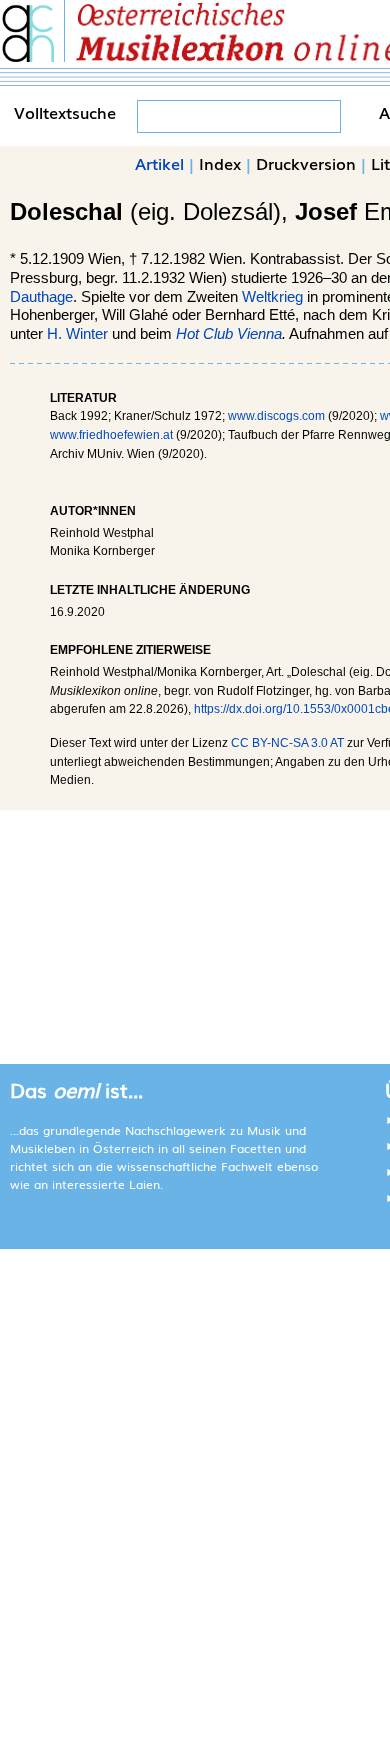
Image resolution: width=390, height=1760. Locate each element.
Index (220, 163)
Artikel (159, 163)
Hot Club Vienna (229, 334)
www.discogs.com (276, 416)
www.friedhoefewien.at (111, 435)
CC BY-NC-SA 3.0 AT (287, 743)
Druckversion (306, 163)
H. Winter (77, 334)
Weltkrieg (272, 297)
